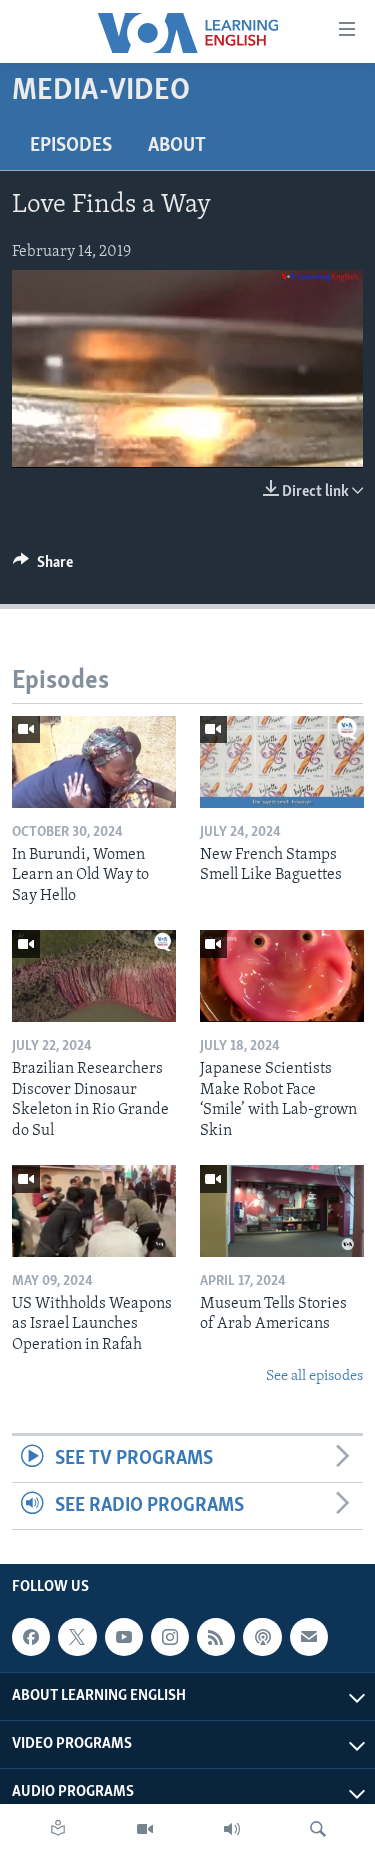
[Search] (318, 1829)
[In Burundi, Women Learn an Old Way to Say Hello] (94, 762)
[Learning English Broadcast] (232, 1829)
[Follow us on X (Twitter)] (77, 1637)
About (177, 146)
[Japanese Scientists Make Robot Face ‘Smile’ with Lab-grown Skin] (282, 976)
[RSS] (216, 1637)
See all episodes (314, 1376)
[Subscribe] (309, 1637)
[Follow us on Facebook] (31, 1637)
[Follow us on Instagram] (170, 1637)
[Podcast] (262, 1637)
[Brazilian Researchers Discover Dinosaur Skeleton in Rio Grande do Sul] (94, 976)
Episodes (71, 146)
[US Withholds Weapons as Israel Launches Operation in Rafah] (94, 1211)
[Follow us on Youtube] (124, 1637)
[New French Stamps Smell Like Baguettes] (282, 762)
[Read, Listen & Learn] (58, 1829)
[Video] (145, 1829)
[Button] (43, 567)
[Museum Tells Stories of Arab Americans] (282, 1211)
